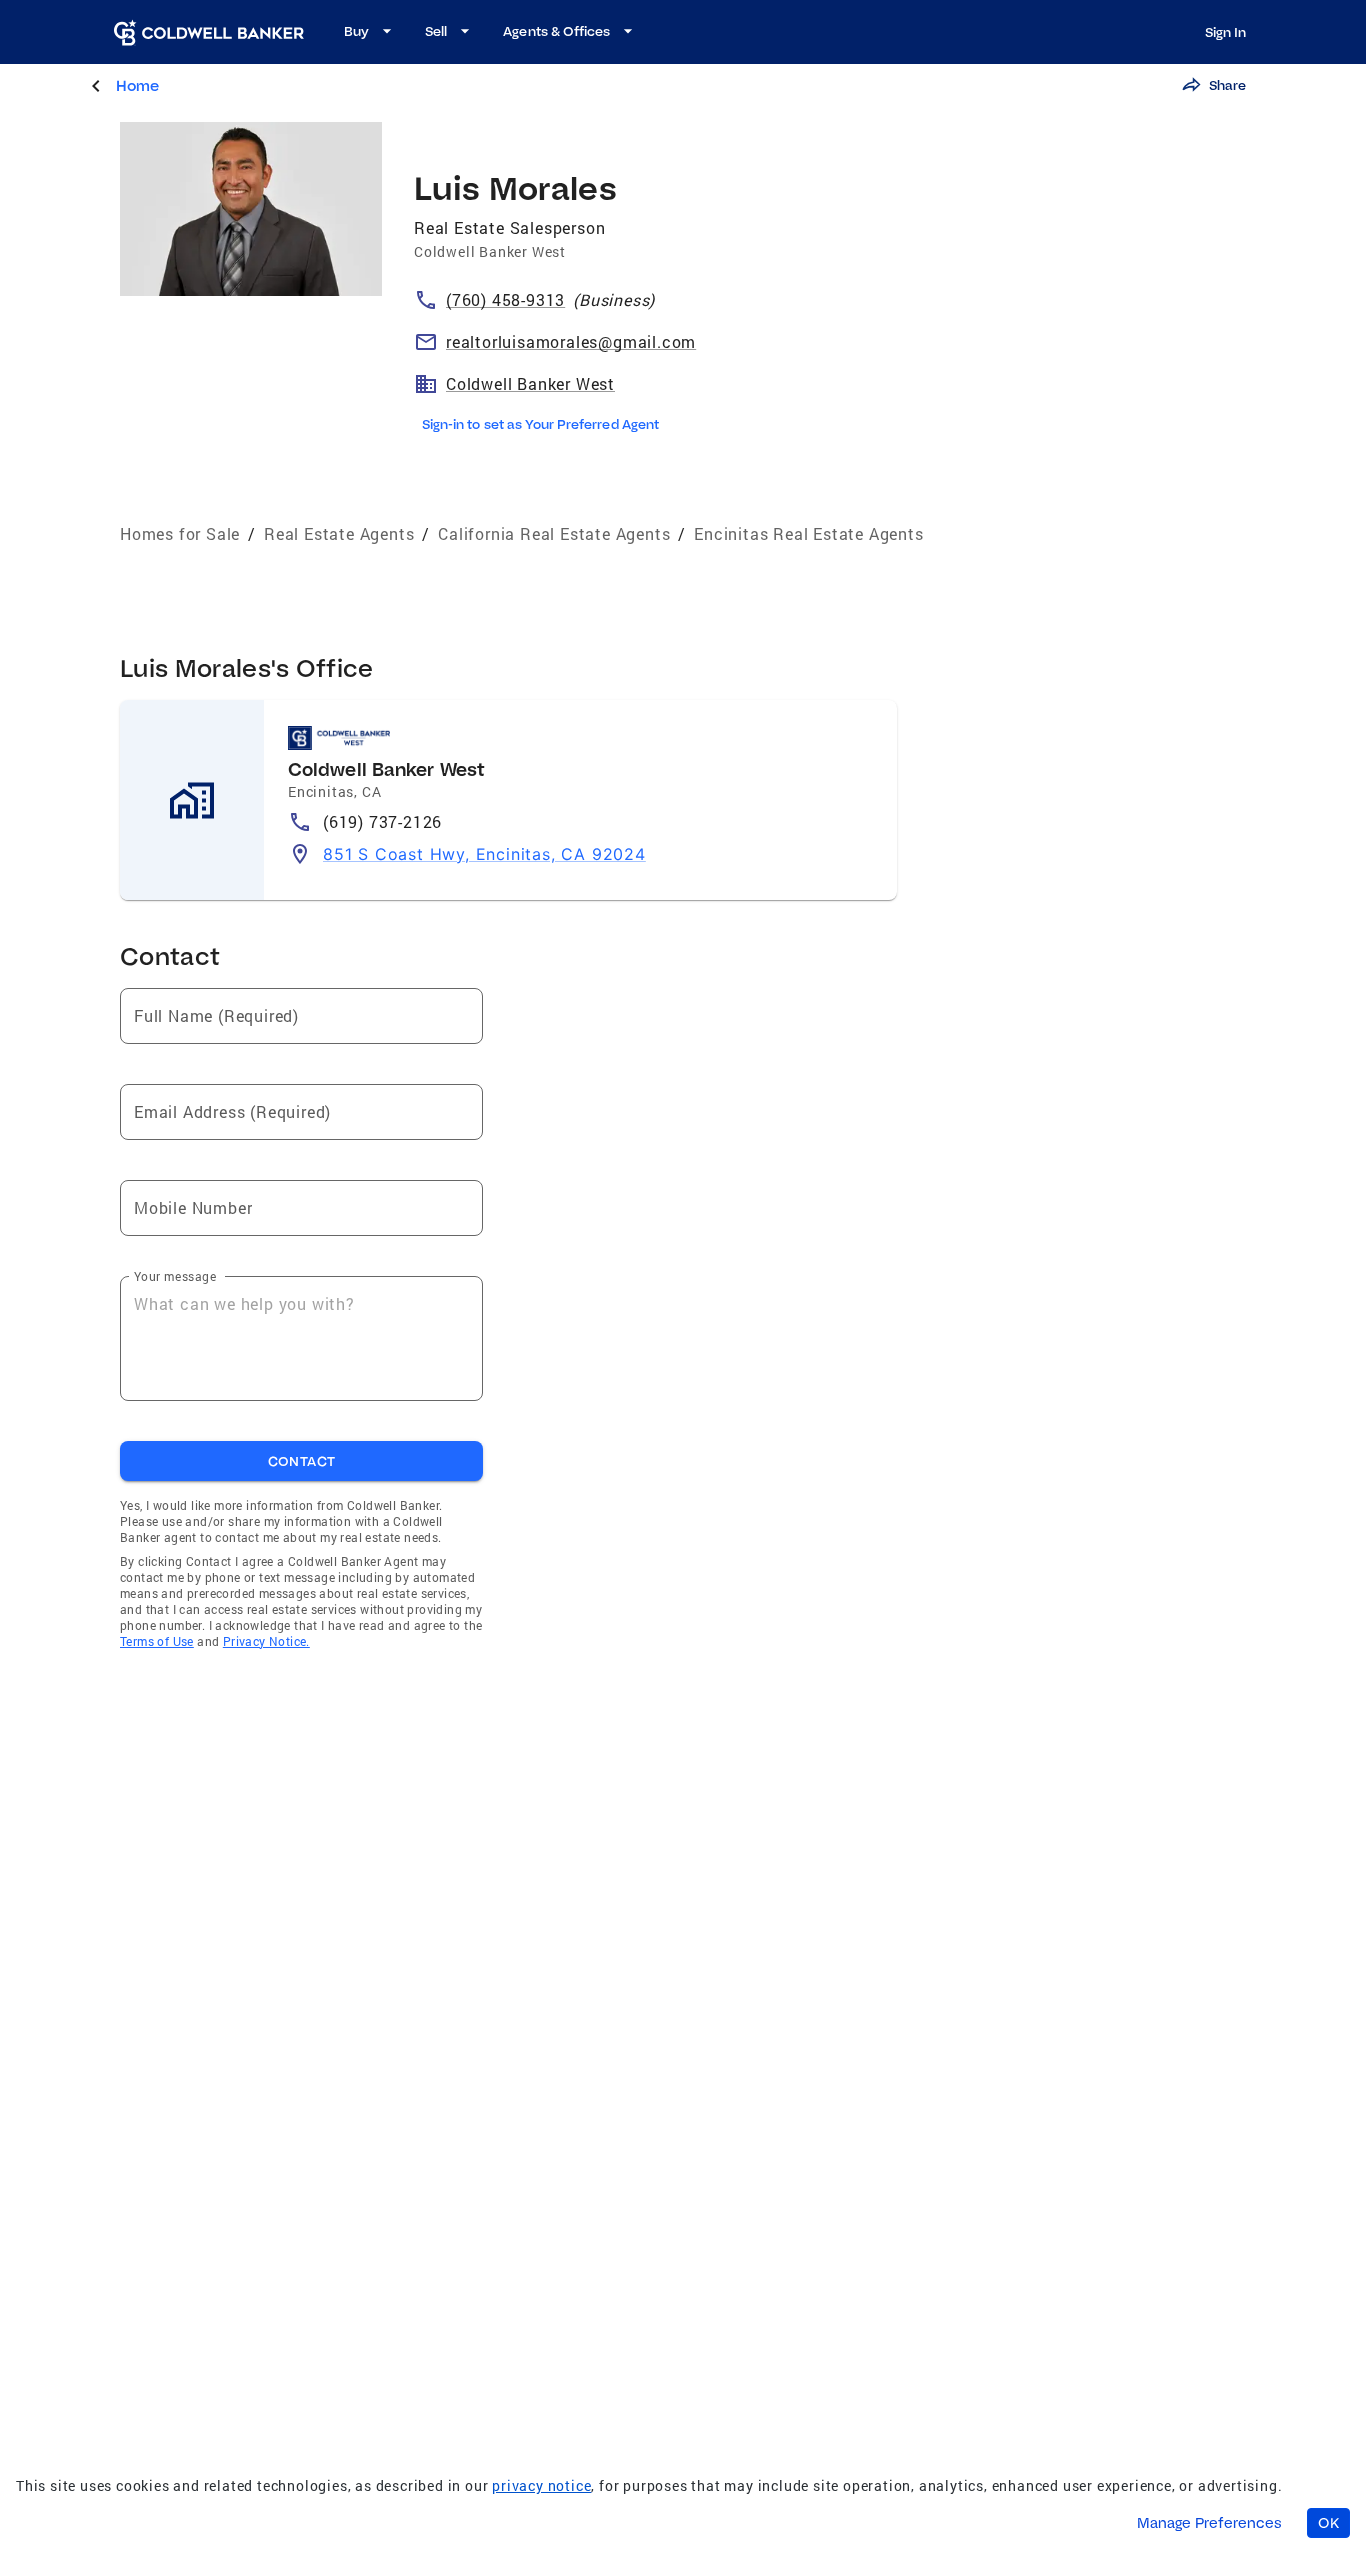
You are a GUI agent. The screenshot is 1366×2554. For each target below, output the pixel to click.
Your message (175, 1276)
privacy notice (541, 2485)
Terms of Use (157, 1641)
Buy (356, 31)
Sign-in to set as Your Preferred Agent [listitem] (540, 424)
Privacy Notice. (266, 1641)
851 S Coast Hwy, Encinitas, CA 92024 (484, 854)
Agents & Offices (556, 31)
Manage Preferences (1209, 2523)
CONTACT (302, 1461)
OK (1328, 2523)
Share (1227, 85)
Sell (436, 31)
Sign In (1225, 32)
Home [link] (137, 85)
